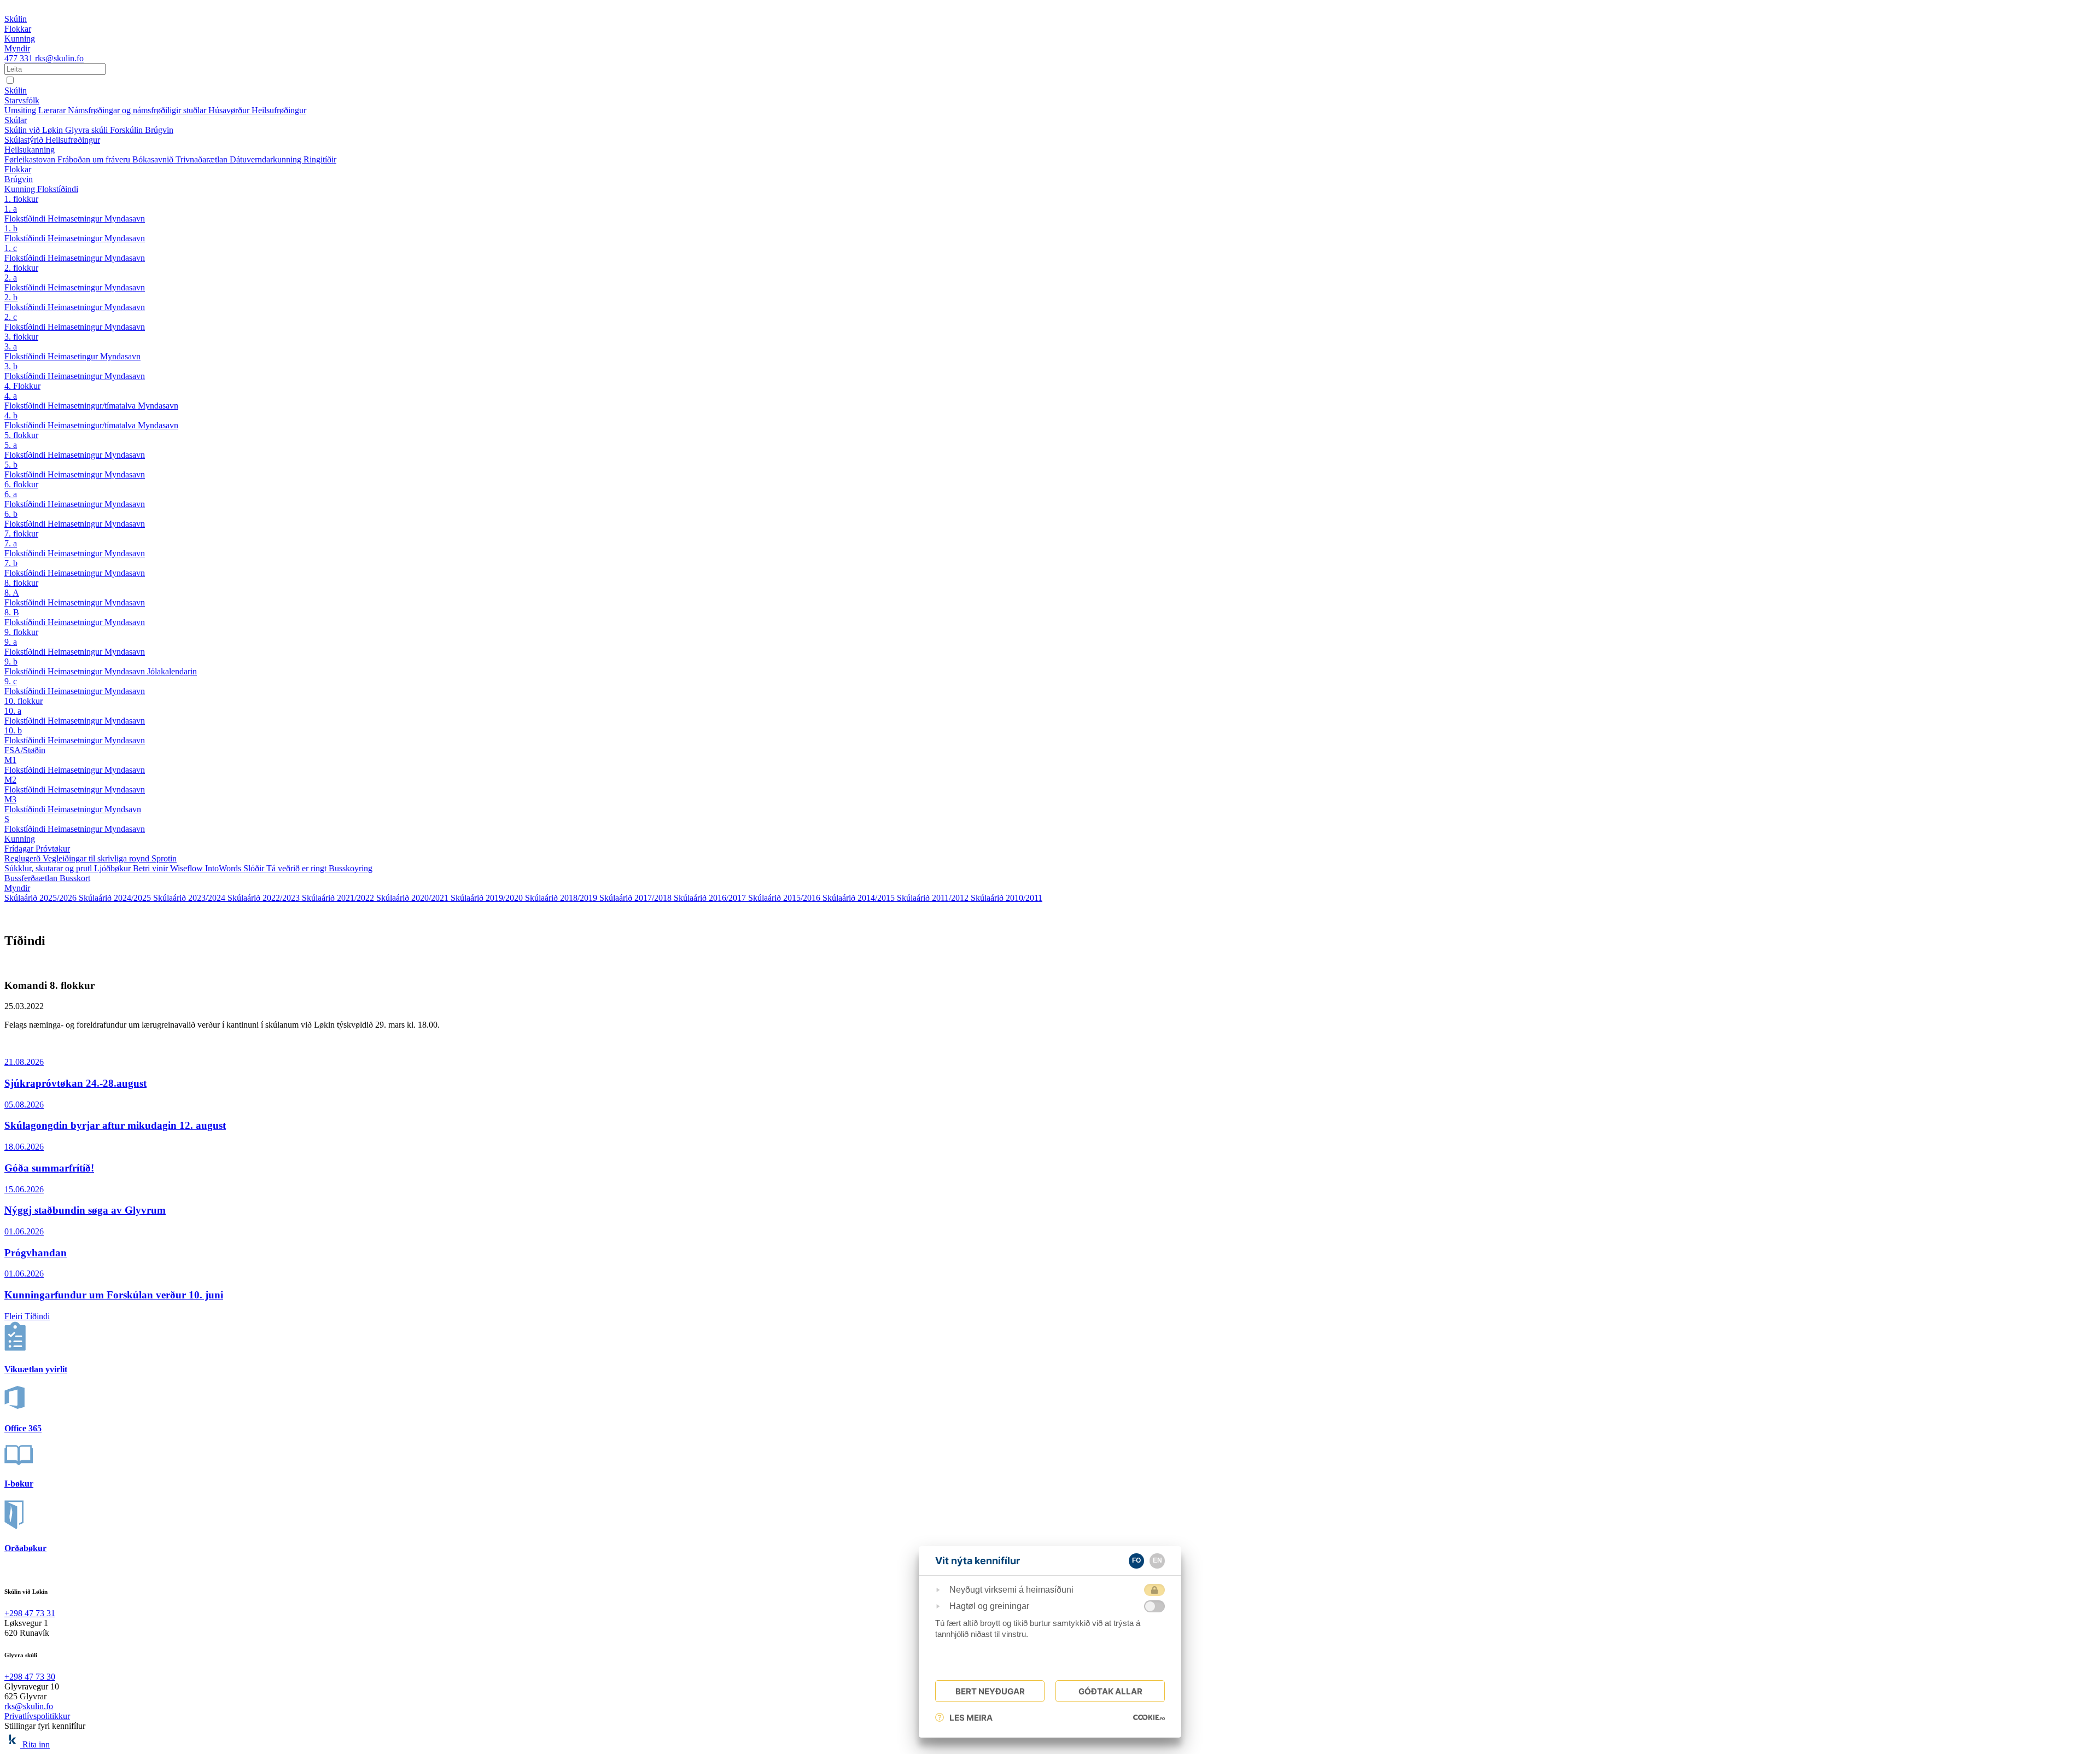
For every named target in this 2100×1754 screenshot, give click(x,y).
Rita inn (36, 1744)
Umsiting (21, 110)
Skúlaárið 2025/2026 (42, 898)
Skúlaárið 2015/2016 (785, 898)
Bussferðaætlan (32, 878)
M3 (10, 799)
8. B (12, 612)
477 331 (20, 58)
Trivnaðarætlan (203, 159)
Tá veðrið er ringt (297, 868)
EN (1157, 1560)
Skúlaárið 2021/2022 (339, 898)
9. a (11, 642)
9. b (11, 662)
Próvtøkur (53, 849)
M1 (10, 760)
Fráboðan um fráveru (95, 159)
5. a (11, 445)
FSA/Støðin (25, 750)
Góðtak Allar (1110, 1691)
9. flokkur (21, 632)
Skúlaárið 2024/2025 (116, 898)
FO (1136, 1560)
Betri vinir (151, 868)
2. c (11, 317)
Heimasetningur (76, 218)
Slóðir (255, 868)
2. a (11, 278)
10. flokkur (24, 701)
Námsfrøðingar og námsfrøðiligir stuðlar (138, 110)
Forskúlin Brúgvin (142, 130)
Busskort (75, 878)
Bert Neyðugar (990, 1691)
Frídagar (20, 849)
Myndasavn (125, 218)
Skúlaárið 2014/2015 (860, 898)
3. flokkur (21, 337)
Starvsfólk (22, 100)
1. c (11, 248)
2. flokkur (21, 268)
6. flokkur (21, 484)
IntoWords (224, 868)
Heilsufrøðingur (279, 110)
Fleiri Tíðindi (27, 1316)
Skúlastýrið (25, 140)
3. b (11, 366)
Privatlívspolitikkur (37, 1716)
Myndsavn (123, 809)
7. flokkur (21, 534)
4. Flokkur (22, 386)
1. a (11, 209)
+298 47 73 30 (30, 1677)
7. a (11, 543)
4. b (11, 415)
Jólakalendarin (172, 671)
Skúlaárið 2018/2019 (562, 898)
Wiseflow (188, 868)
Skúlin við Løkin (35, 130)
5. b (11, 465)
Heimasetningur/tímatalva (93, 406)
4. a (11, 396)
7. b (11, 563)
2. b (11, 297)
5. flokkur (21, 435)
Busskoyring (351, 868)
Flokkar (18, 169)
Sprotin (164, 858)
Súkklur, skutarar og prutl (49, 868)
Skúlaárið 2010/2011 (1007, 898)
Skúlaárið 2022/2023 (265, 898)
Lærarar (53, 110)
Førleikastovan (31, 159)
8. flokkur (21, 583)
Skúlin (16, 91)
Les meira (971, 1718)
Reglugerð (24, 858)
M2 (10, 780)
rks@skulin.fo (59, 58)
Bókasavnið (154, 159)
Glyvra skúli (87, 130)
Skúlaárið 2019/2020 (488, 898)
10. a (13, 711)
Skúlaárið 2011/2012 (934, 898)
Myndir (17, 888)
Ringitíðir (320, 159)
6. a (11, 494)
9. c (11, 681)
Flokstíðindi (58, 189)
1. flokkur (21, 199)
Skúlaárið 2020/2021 (413, 898)
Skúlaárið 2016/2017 (711, 898)
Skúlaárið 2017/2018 (637, 898)
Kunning (21, 189)
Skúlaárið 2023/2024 (190, 898)
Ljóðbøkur (113, 868)
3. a (11, 346)
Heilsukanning (30, 150)
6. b (11, 514)
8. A (12, 593)
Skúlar (16, 120)
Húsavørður (230, 110)
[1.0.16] (1149, 1717)
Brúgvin (19, 179)
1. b (11, 228)
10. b (13, 730)
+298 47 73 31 (30, 1613)
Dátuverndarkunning (267, 159)
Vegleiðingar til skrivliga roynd (97, 858)
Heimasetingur (74, 356)
